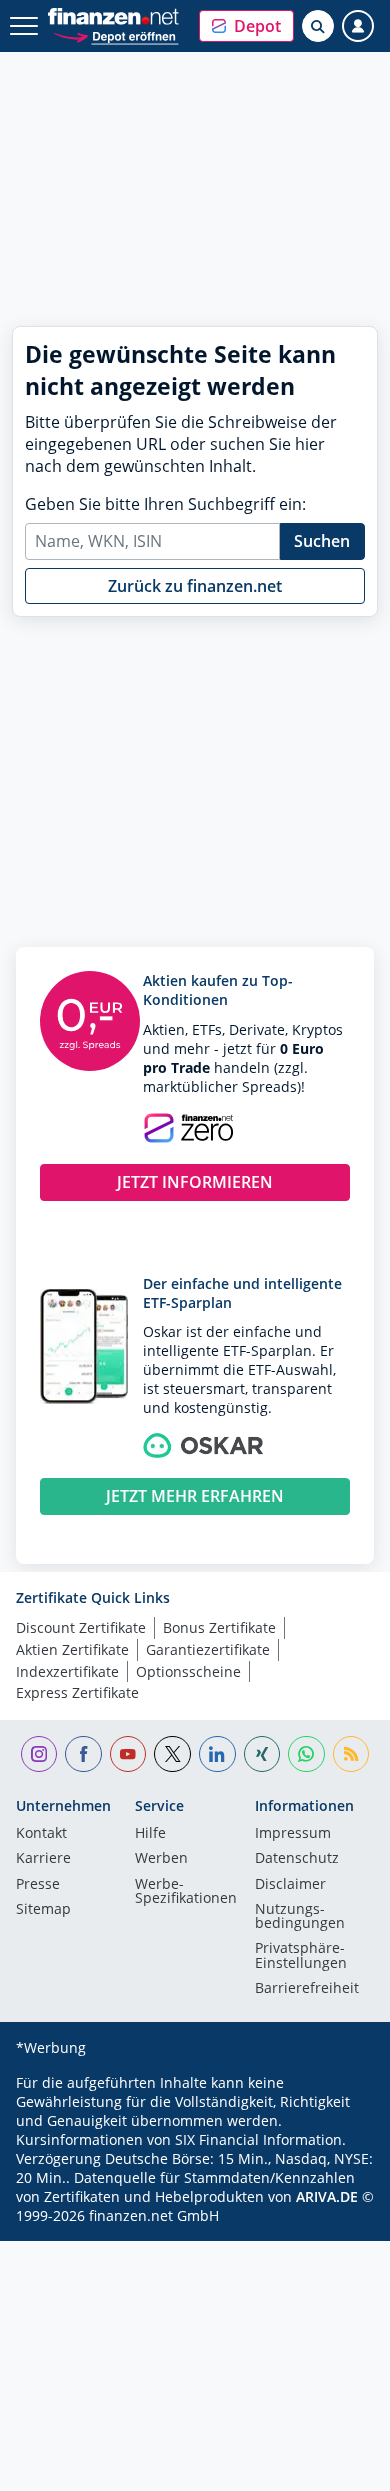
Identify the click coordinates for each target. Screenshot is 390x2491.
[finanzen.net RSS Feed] (351, 1754)
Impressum (293, 1834)
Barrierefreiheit (307, 1989)
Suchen (322, 541)
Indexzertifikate (67, 1671)
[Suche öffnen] (318, 26)
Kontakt (41, 1834)
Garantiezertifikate (208, 1649)
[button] (246, 26)
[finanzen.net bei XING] (262, 1754)
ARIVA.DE (327, 2196)
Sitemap (43, 1910)
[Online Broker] (115, 35)
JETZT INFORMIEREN (195, 1182)
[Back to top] (335, 2466)
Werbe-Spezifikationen (186, 1892)
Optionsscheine (188, 1671)
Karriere (43, 1859)
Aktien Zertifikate (72, 1649)
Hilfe (150, 1834)
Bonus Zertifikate (219, 1627)
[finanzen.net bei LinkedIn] (217, 1754)
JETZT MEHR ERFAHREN (195, 1496)
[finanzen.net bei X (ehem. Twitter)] (172, 1754)
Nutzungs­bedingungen (300, 1917)
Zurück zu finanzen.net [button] (195, 586)
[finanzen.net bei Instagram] (39, 1754)
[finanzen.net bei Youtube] (128, 1754)
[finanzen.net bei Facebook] (83, 1754)
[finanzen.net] (113, 16)
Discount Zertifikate (81, 1627)
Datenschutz (297, 1859)
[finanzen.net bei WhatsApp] (306, 1754)
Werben (161, 1859)
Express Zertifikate (77, 1692)
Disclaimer (290, 1885)
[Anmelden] (358, 26)
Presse (38, 1885)
